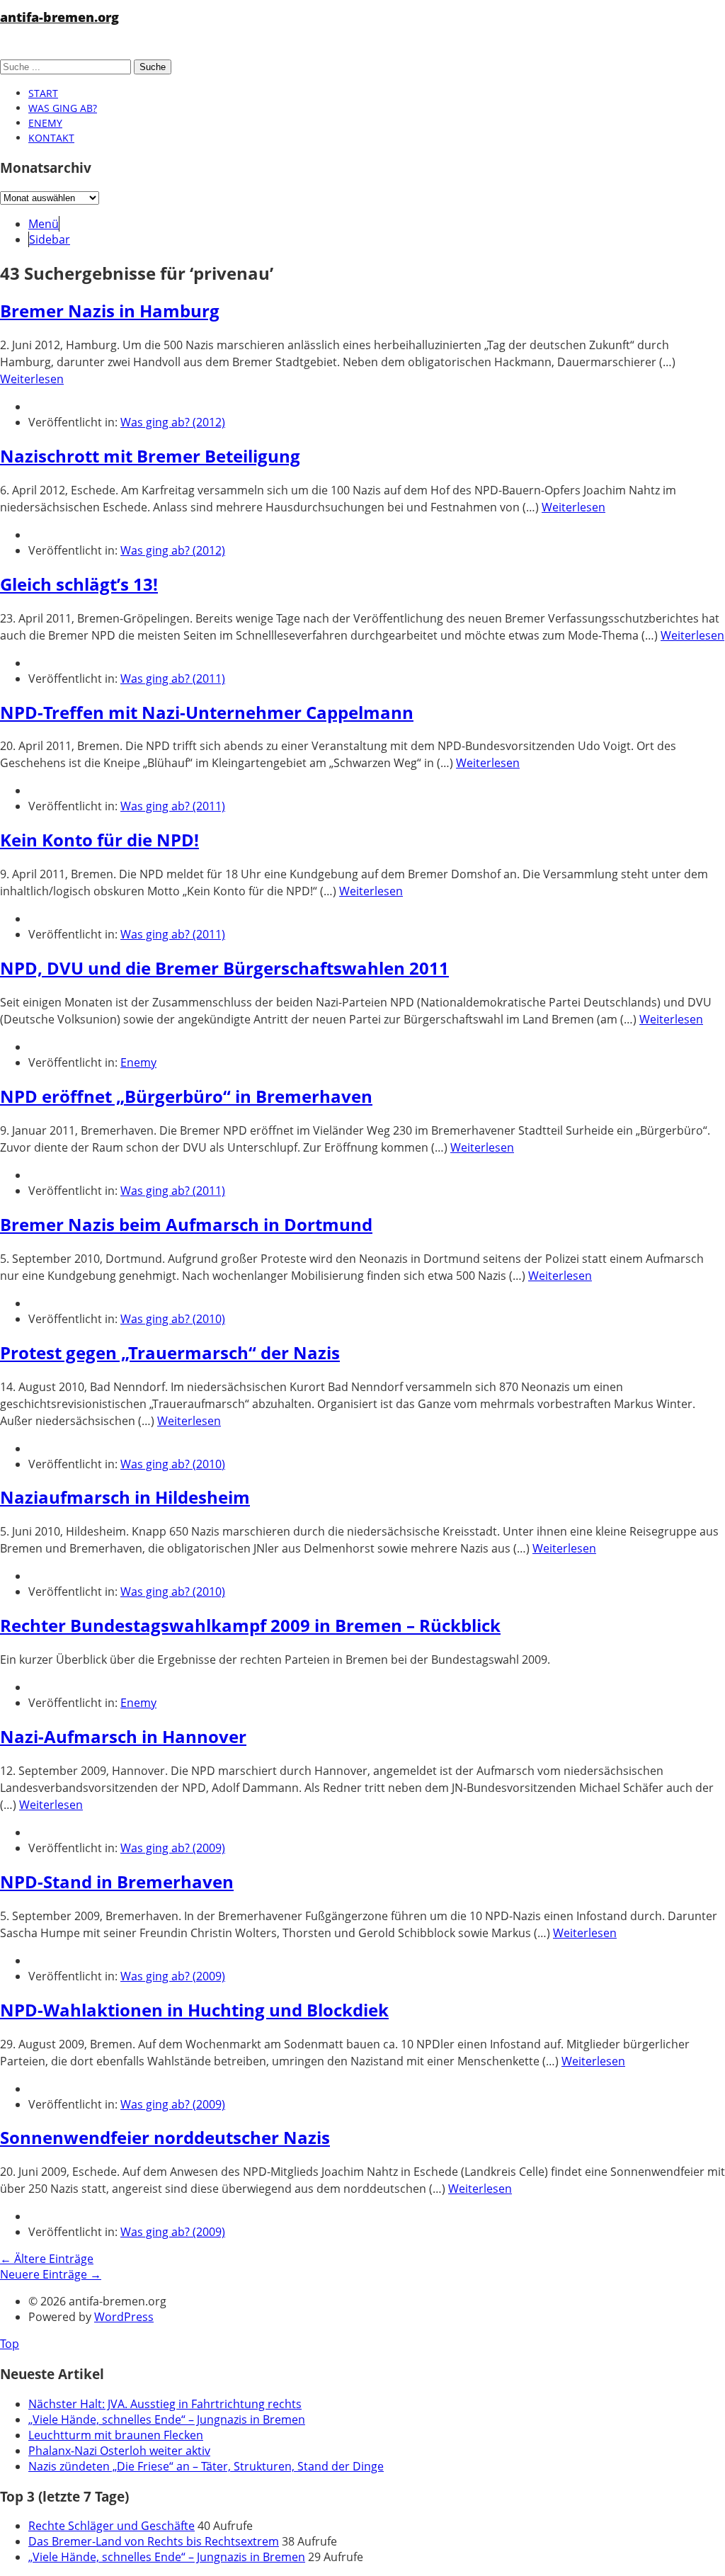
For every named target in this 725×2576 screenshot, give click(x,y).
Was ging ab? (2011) (173, 679)
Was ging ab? (63, 108)
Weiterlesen (32, 379)
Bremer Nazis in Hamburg (110, 311)
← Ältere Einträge (47, 2259)
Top (10, 2344)
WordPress (124, 2317)
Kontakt (51, 138)
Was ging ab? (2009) (173, 1848)
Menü (44, 224)
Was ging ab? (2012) (173, 422)
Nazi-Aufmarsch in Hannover (123, 1736)
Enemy (45, 123)
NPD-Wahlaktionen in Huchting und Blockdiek (194, 2010)
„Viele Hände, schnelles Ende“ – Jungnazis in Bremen (167, 2419)
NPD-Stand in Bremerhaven (117, 1882)
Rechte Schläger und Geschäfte (112, 2526)
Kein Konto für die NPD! (99, 840)
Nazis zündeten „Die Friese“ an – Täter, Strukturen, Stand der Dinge (206, 2466)
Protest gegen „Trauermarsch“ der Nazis (170, 1352)
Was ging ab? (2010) (173, 1319)
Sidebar (50, 239)
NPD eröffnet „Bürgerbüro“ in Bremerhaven (186, 1096)
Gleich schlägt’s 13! (79, 584)
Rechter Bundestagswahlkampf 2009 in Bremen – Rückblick (250, 1625)
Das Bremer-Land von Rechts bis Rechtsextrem (154, 2541)
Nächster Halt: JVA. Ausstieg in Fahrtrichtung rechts (165, 2404)
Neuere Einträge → (51, 2274)
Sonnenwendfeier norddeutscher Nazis (165, 2137)
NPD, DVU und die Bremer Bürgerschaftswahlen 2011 (224, 968)
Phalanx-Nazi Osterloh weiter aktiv (119, 2451)
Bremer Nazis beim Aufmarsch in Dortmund (186, 1224)
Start (43, 93)
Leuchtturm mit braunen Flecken (116, 2435)
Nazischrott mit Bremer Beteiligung (150, 456)
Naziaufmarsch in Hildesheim (125, 1497)
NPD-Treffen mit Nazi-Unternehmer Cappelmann (207, 712)
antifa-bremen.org (59, 17)
